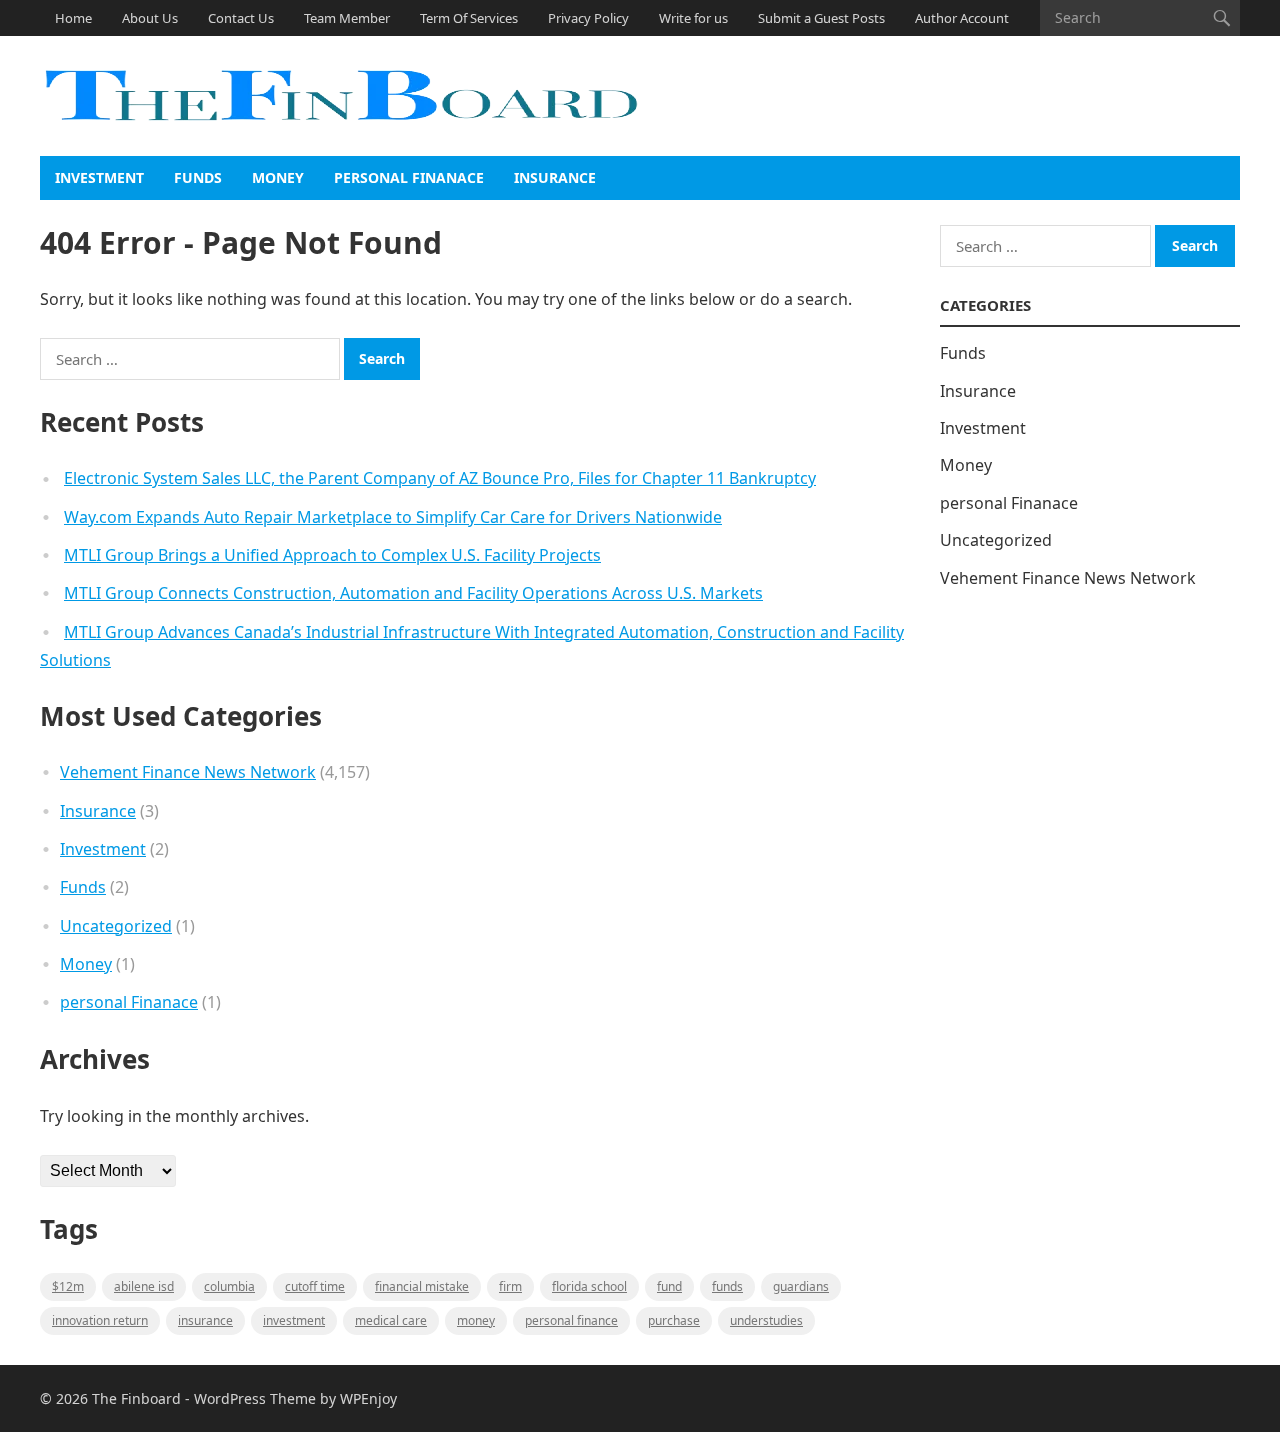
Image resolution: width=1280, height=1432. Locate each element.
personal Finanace (409, 177)
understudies (766, 1320)
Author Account (962, 18)
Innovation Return (100, 1320)
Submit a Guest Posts (821, 18)
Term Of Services (469, 18)
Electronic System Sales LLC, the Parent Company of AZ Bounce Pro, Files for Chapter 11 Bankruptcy (440, 478)
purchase (674, 1320)
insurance (205, 1320)
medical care (391, 1320)
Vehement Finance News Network (188, 772)
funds (727, 1286)
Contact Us (241, 18)
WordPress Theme (255, 1398)
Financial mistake (422, 1286)
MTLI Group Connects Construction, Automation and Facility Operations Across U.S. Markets (413, 593)
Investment (99, 177)
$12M (68, 1286)
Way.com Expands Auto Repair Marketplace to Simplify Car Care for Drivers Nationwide (393, 517)
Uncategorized (116, 926)
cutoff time (315, 1286)
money (476, 1320)
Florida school (589, 1286)
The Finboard (136, 1398)
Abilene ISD (144, 1286)
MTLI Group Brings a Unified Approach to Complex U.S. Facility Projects (332, 555)
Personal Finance (571, 1320)
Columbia (229, 1286)
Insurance (555, 177)
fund (669, 1286)
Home (73, 18)
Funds (198, 177)
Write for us (693, 18)
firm (510, 1286)
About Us (150, 18)
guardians (801, 1286)
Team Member (347, 18)
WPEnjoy (368, 1398)
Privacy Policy (588, 18)
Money (278, 177)
